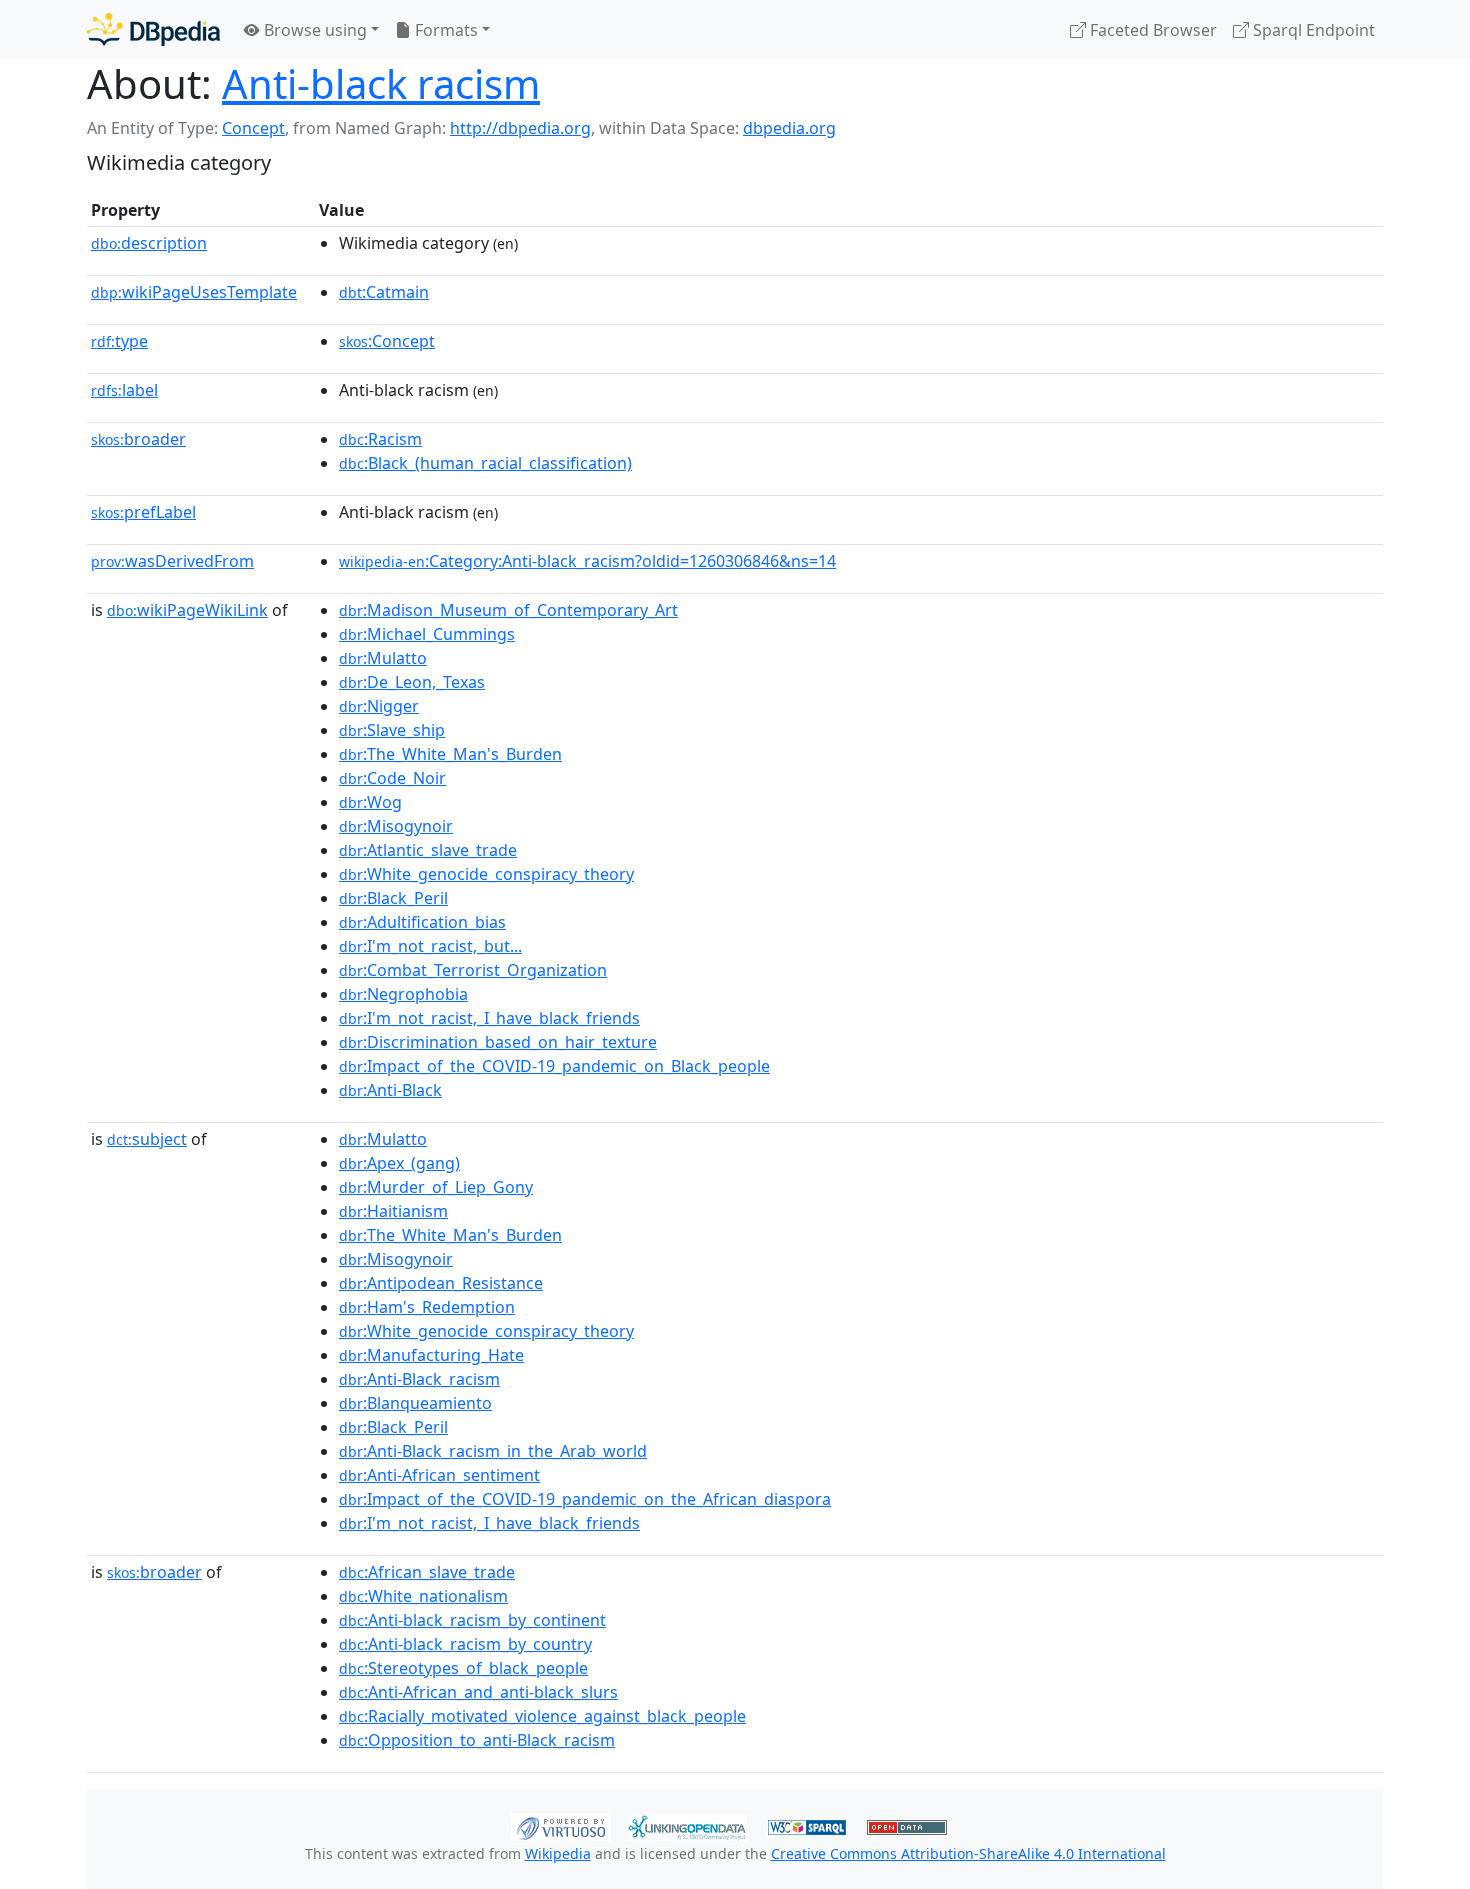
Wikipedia (558, 1853)
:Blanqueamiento (415, 1403)
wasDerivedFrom (172, 561)
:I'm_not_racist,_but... (430, 946)
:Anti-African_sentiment (439, 1475)
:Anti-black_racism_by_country (465, 1644)
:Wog (370, 802)
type (119, 341)
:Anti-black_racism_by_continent (472, 1620)
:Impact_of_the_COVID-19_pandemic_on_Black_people (554, 1066)
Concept (253, 128)
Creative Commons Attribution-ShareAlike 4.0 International (968, 1853)
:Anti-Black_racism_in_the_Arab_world (493, 1451)
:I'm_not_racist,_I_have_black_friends (489, 1018)
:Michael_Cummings (427, 634)
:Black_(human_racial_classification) (485, 463)
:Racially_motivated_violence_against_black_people (542, 1716)
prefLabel (143, 512)
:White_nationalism (423, 1596)
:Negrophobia (403, 994)
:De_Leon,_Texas (412, 682)
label (124, 390)
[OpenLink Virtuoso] (561, 1825)
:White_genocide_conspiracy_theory (486, 874)
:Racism (380, 439)
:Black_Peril (393, 898)
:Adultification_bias (422, 922)
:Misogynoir (396, 826)
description (149, 243)
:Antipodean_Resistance (441, 1283)
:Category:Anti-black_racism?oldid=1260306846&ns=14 (587, 561)
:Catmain (384, 292)
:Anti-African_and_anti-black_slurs (478, 1692)
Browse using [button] (313, 30)
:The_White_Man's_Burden (450, 754)
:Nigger (379, 706)
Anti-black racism (381, 83)
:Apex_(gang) (399, 1163)
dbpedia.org (789, 128)
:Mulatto (383, 658)
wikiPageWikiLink (187, 610)
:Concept (387, 341)
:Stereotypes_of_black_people (463, 1668)
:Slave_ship (392, 730)
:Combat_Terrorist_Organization (473, 970)
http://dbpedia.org (520, 128)
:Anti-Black (390, 1090)
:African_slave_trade (427, 1572)
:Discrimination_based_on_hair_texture (498, 1042)
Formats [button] (444, 30)
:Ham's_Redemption (427, 1307)
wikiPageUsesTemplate (194, 292)
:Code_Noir (392, 778)
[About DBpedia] (153, 29)
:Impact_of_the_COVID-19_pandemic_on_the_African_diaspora (585, 1499)
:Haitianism (393, 1211)
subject (147, 1139)
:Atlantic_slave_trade (428, 850)
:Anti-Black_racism (419, 1379)
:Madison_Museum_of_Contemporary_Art (508, 610)
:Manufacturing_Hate (431, 1355)
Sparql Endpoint (1312, 30)
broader (138, 439)
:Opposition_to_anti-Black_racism (477, 1740)
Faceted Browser (1151, 30)
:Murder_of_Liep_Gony (436, 1187)
